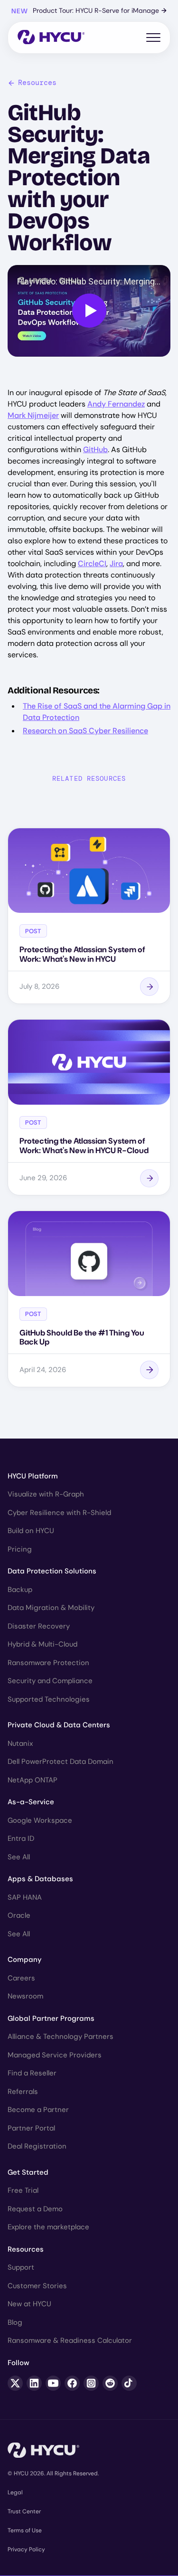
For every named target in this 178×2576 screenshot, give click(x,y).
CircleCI (92, 563)
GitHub (95, 450)
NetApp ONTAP (33, 1780)
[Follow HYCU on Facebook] (72, 2383)
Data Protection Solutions (52, 1571)
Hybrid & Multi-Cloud (42, 1644)
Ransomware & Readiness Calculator (70, 2340)
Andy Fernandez (116, 404)
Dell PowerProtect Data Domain (61, 1762)
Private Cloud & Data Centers (59, 1725)
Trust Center (24, 2511)
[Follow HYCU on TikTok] (129, 2383)
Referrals (23, 2092)
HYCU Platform (33, 1476)
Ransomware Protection (48, 1663)
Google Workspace (40, 1820)
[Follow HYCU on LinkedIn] (34, 2383)
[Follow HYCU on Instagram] (91, 2383)
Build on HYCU (31, 1531)
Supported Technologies (49, 1699)
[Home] (51, 38)
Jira (116, 563)
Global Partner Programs (51, 2018)
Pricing (20, 1549)
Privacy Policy (26, 2549)
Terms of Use (25, 2530)
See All (19, 1857)
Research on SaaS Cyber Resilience (85, 731)
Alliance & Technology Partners (61, 2036)
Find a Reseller (32, 2073)
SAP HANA (25, 1897)
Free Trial (23, 2190)
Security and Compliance (50, 1681)
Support (21, 2267)
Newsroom (25, 1996)
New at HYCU (29, 2304)
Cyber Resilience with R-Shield (59, 1513)
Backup (20, 1590)
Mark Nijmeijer (33, 415)
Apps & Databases (40, 1879)
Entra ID (21, 1838)
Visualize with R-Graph (46, 1494)
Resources (37, 83)
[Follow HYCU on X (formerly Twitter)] (15, 2383)
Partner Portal (31, 2128)
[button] (89, 311)
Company (25, 1960)
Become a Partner (38, 2110)
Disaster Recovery (39, 1626)
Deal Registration (37, 2146)
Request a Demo (35, 2209)
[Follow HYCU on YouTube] (53, 2383)
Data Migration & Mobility (51, 1608)
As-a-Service (31, 1802)
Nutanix (20, 1743)
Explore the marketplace (48, 2227)
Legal (15, 2492)
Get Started (28, 2172)
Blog (15, 2322)
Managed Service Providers (55, 2055)
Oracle (19, 1915)
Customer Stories (37, 2286)
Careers (21, 1978)
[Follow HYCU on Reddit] (110, 2383)
